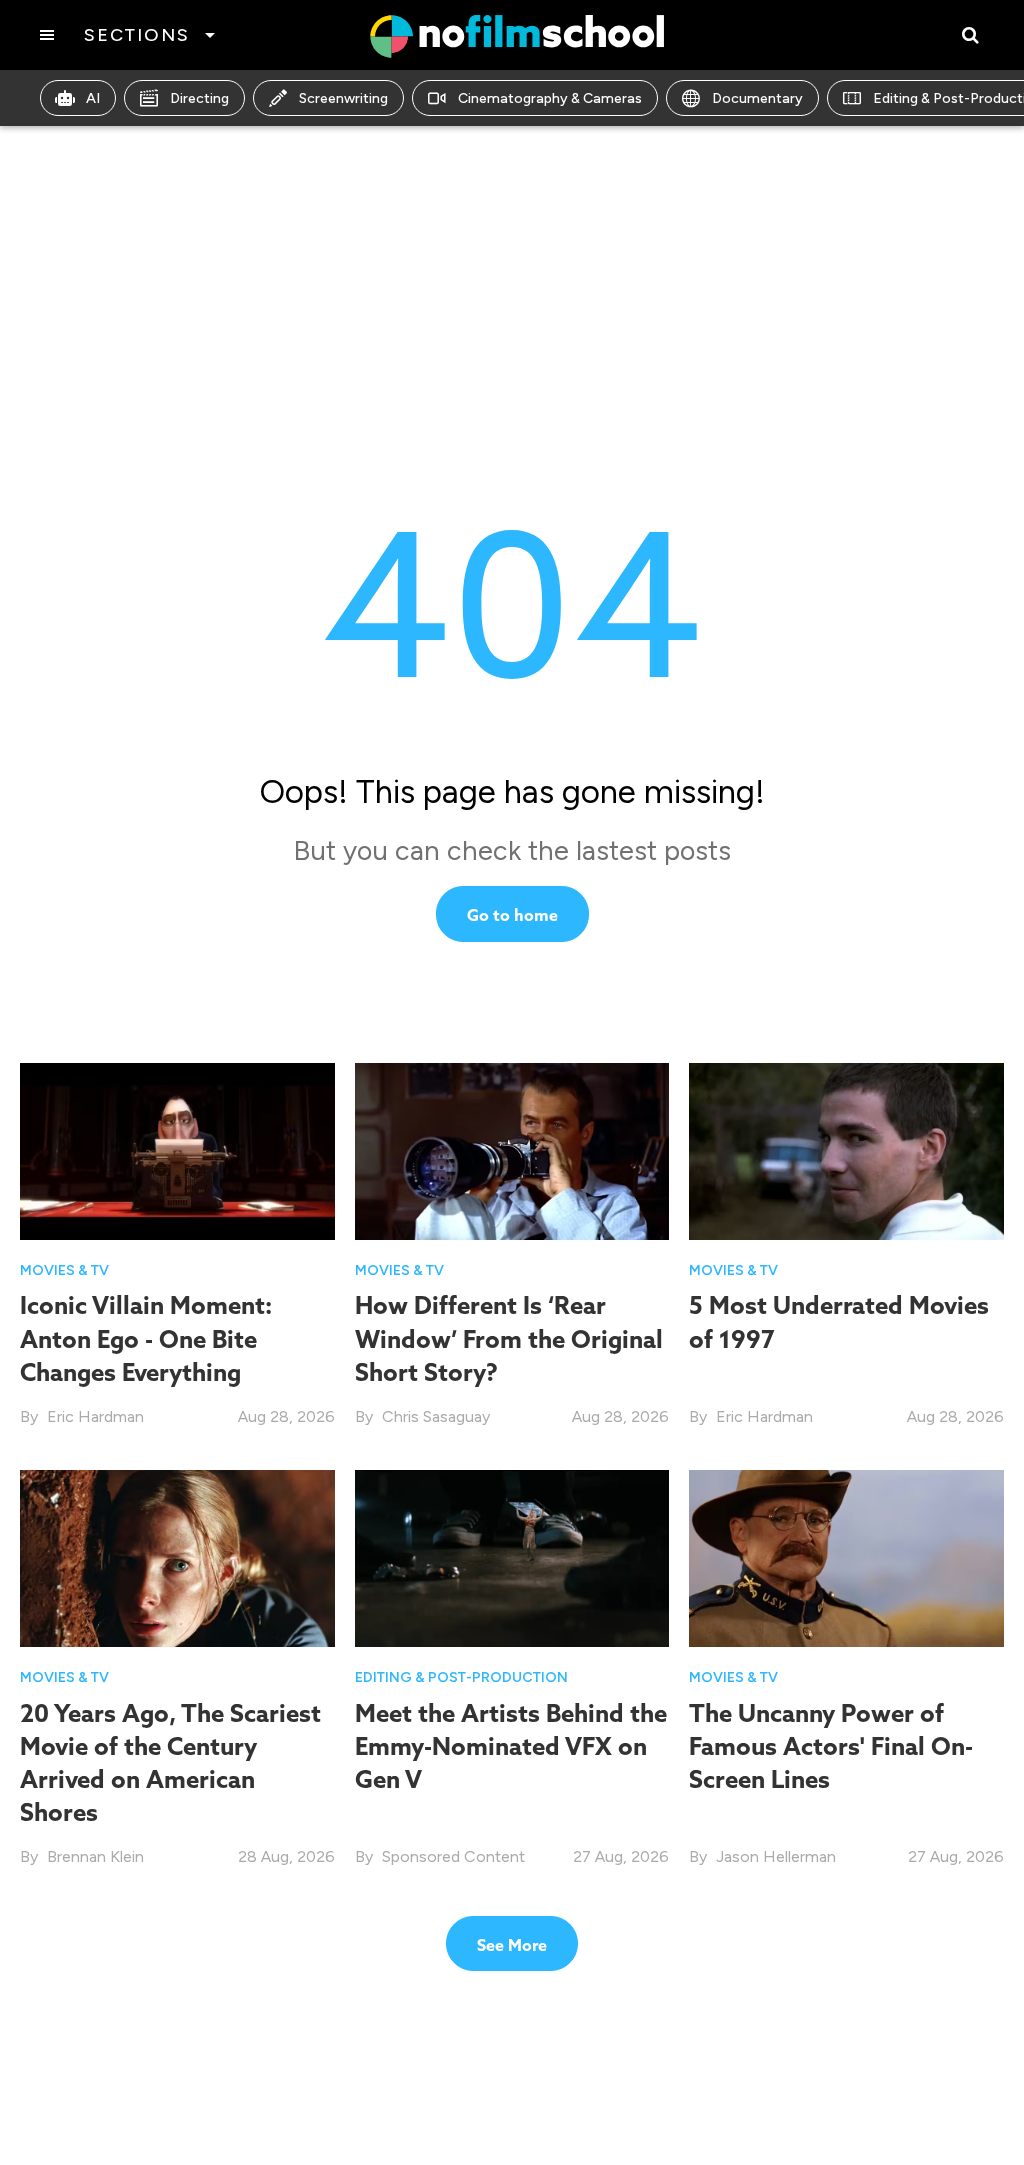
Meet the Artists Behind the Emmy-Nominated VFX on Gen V (511, 1746)
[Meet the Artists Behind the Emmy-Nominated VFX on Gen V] (512, 1557)
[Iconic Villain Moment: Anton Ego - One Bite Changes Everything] (177, 1151)
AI (93, 98)
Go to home (512, 915)
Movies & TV (64, 1270)
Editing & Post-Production (461, 1677)
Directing (199, 98)
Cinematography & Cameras (550, 98)
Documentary (757, 98)
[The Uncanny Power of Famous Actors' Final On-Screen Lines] (846, 1557)
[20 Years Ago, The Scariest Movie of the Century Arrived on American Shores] (177, 1557)
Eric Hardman (95, 1416)
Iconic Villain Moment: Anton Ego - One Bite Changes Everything (146, 1338)
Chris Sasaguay (436, 1416)
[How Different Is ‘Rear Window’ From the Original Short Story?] (512, 1151)
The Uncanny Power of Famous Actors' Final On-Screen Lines (831, 1746)
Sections (136, 35)
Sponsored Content (453, 1856)
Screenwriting (343, 98)
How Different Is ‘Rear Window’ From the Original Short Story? (509, 1338)
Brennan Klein (95, 1856)
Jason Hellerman (776, 1856)
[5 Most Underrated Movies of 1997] (846, 1151)
